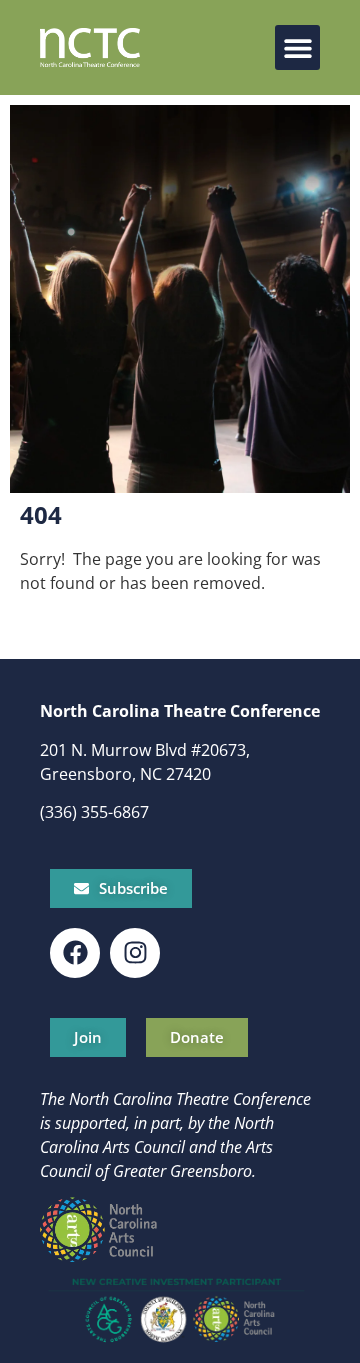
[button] (297, 47)
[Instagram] (135, 953)
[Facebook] (75, 953)
